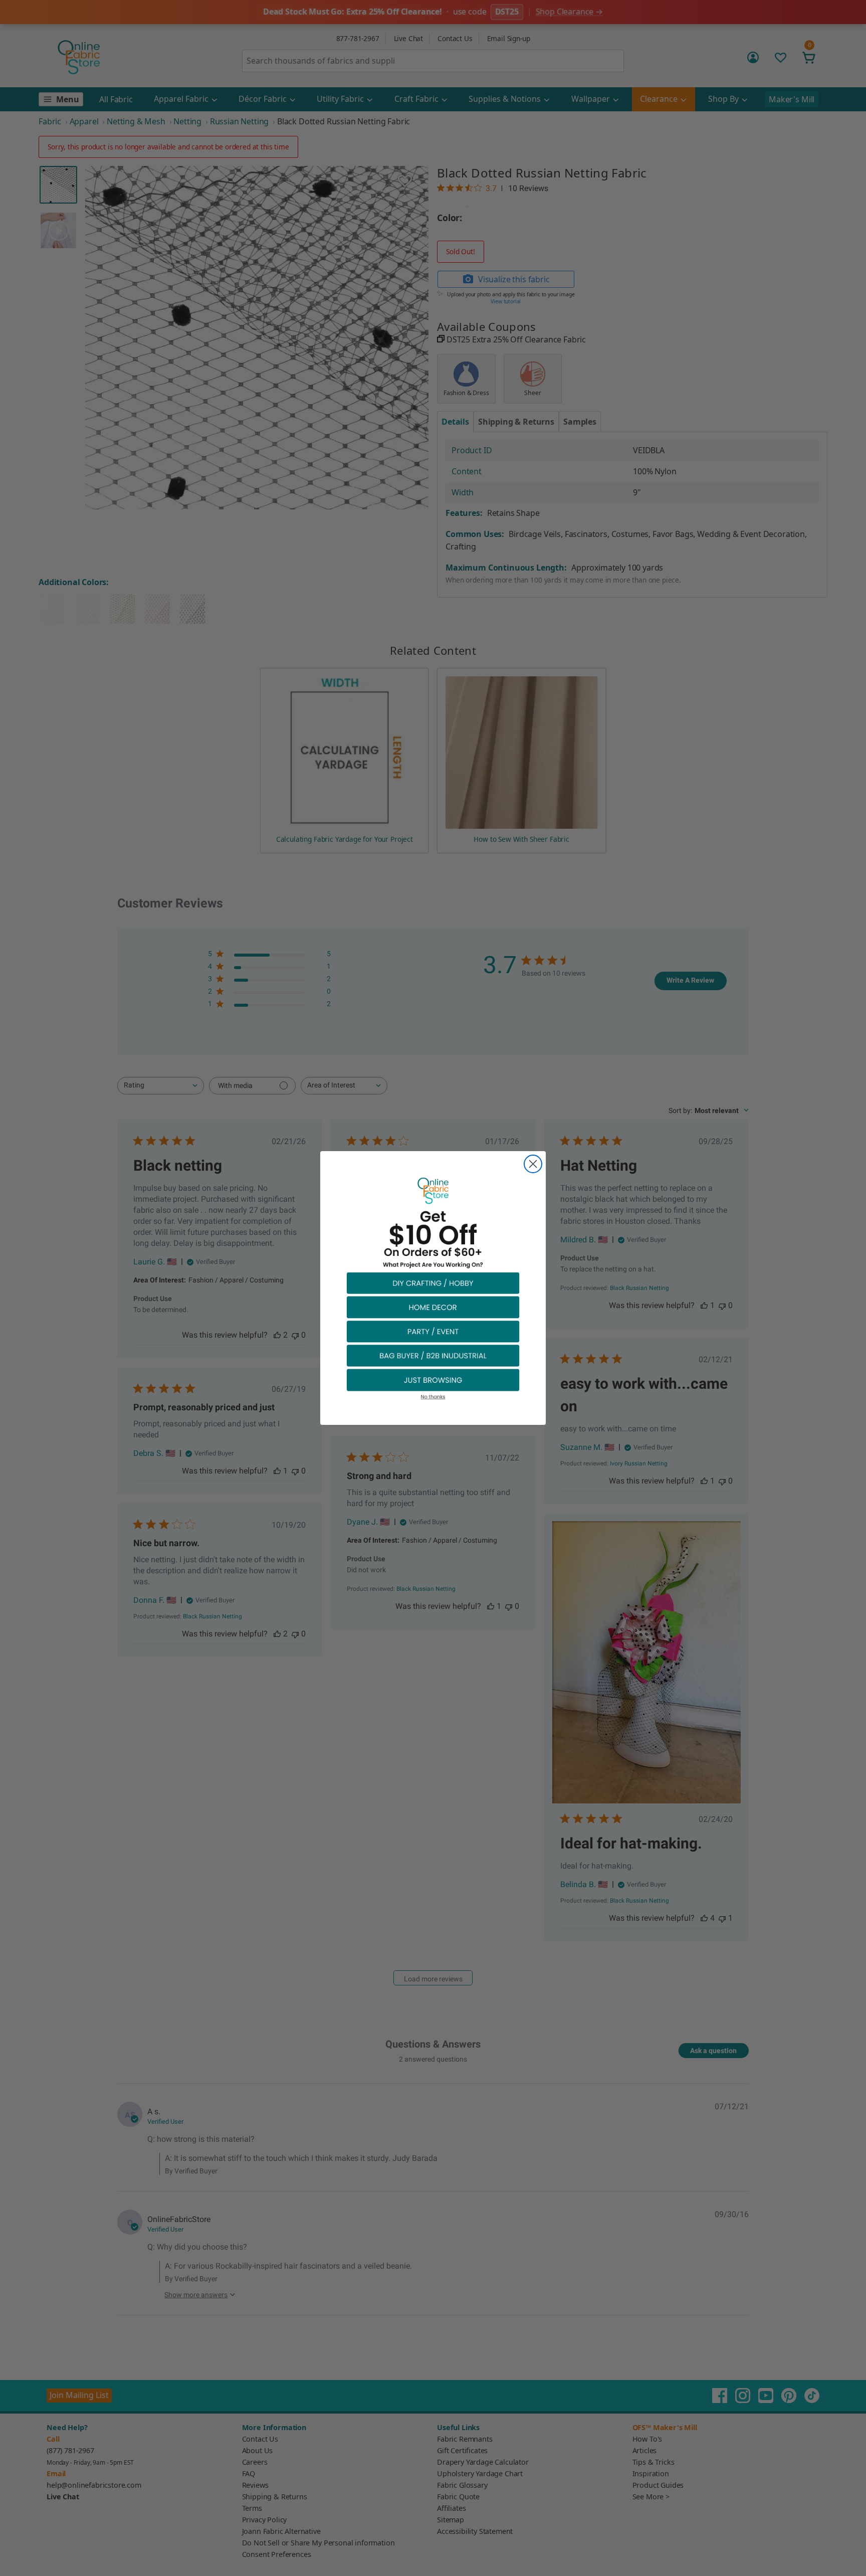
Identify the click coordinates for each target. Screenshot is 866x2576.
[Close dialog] (533, 1164)
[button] (433, 1283)
